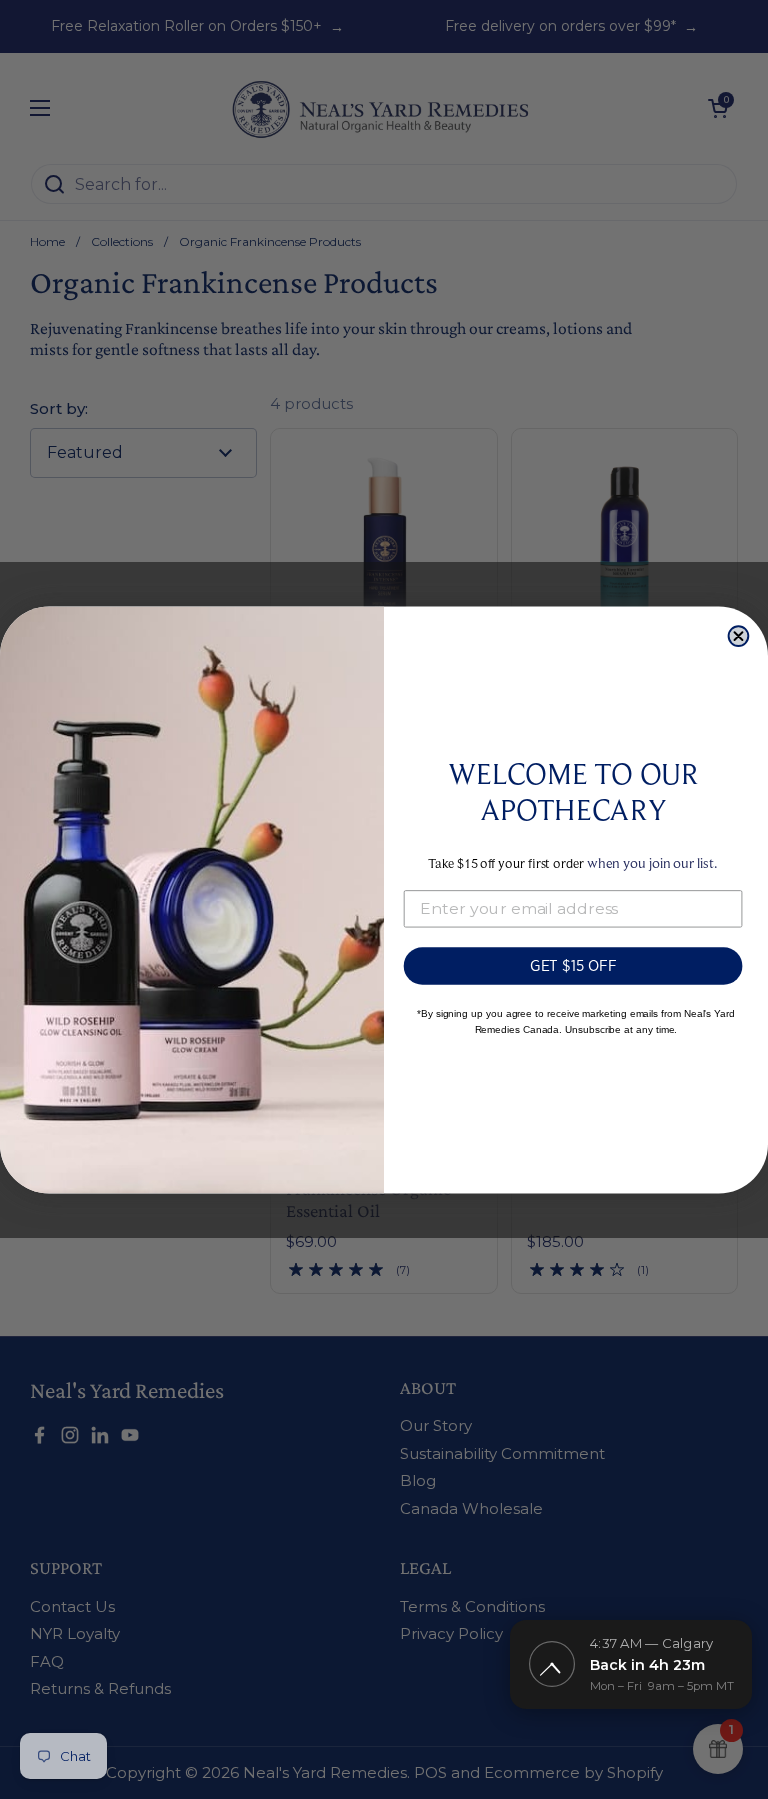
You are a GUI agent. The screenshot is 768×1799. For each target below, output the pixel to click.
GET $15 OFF (573, 964)
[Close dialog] (739, 636)
